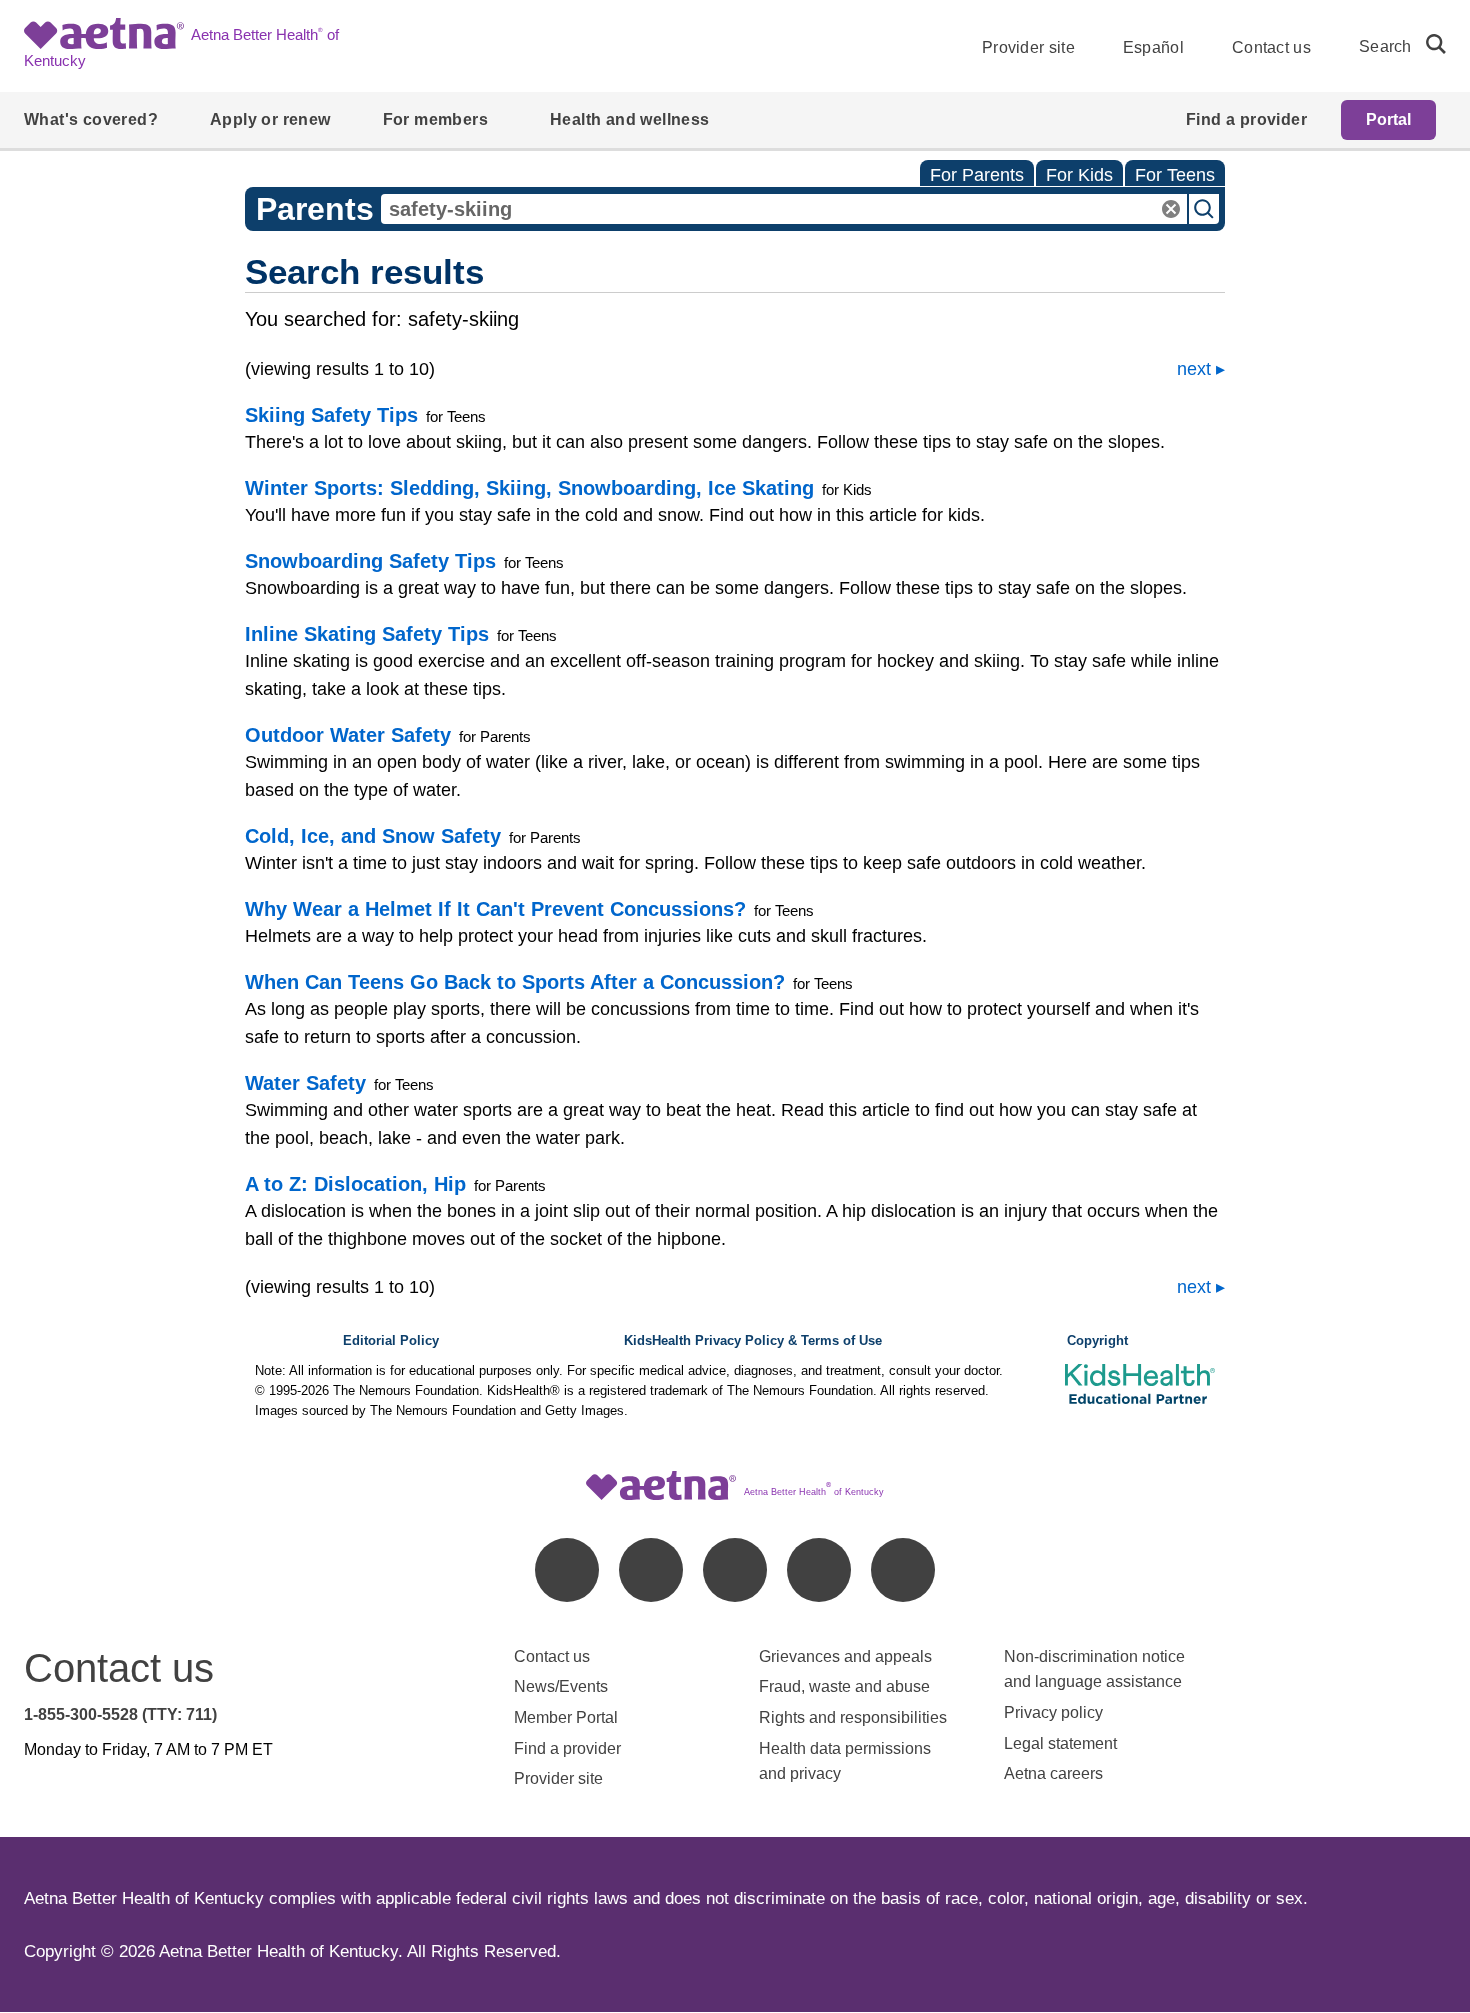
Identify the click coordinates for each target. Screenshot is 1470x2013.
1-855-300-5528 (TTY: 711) (120, 1714)
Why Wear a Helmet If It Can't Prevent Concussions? (495, 909)
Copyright (1097, 1341)
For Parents (977, 175)
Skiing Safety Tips (331, 415)
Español (1153, 47)
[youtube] (903, 1570)
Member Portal (566, 1717)
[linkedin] (651, 1570)
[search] (1428, 44)
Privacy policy (1053, 1712)
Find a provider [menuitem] (1246, 119)
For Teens (1175, 175)
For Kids (1079, 175)
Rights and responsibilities (853, 1717)
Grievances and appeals (845, 1656)
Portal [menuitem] (1388, 119)
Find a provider (567, 1748)
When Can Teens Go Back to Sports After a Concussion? (515, 982)
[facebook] (567, 1570)
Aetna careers (1053, 1773)
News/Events (561, 1686)
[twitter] (735, 1570)
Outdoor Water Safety (348, 735)
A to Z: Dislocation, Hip (355, 1184)
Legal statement (1062, 1743)
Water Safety (305, 1083)
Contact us (1271, 47)
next (1194, 369)
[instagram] (819, 1570)
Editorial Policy (391, 1341)
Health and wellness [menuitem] (630, 119)
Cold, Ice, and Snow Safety (373, 836)
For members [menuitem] (435, 119)
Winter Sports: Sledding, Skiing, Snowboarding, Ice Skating (529, 488)
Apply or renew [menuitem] (270, 119)
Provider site (1028, 47)
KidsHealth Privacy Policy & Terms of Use (753, 1341)
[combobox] (784, 209)
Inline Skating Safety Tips (367, 634)
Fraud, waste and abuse (844, 1686)
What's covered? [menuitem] (91, 119)
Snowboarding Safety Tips (370, 561)
